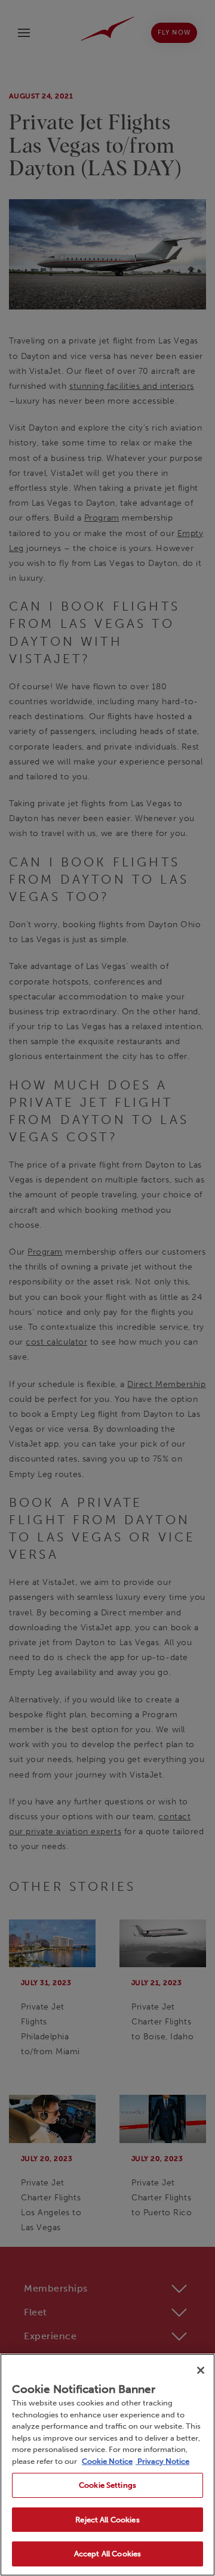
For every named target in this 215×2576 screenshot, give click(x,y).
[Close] (201, 2370)
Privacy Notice (162, 2461)
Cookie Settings (107, 2485)
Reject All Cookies (107, 2520)
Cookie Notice (107, 2461)
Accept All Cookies (107, 2554)
